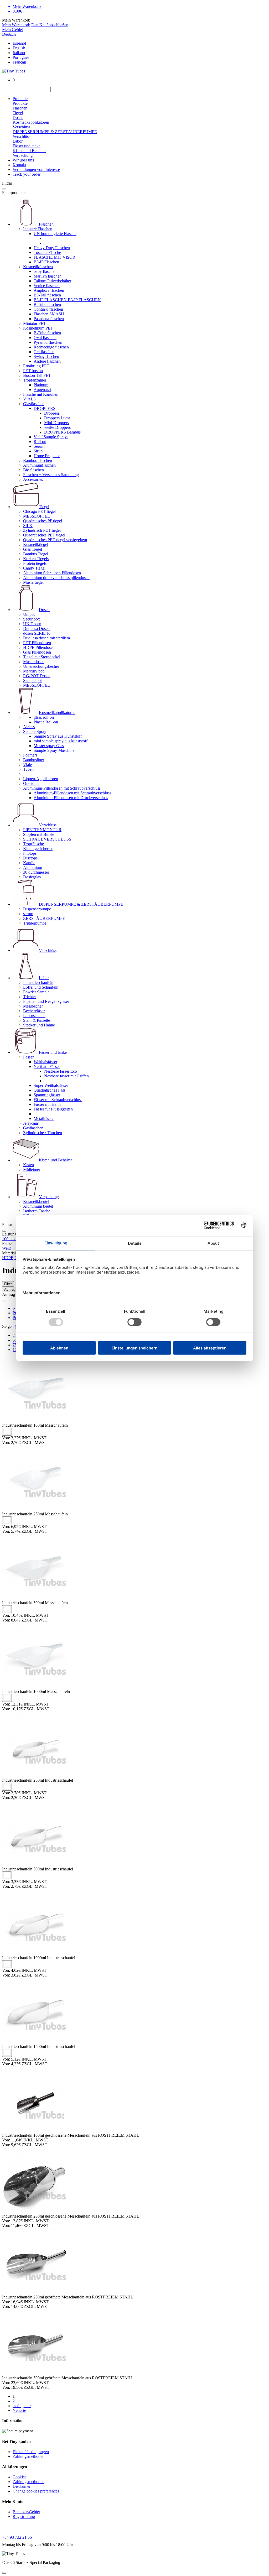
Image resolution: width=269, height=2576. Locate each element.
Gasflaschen (33, 1128)
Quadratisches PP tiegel (43, 521)
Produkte (20, 99)
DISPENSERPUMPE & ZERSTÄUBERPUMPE (55, 132)
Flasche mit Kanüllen (41, 394)
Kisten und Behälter (29, 151)
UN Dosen (32, 624)
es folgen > (22, 2406)
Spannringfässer (47, 1095)
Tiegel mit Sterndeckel (42, 657)
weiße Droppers (57, 427)
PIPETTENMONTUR (42, 830)
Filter (8, 1284)
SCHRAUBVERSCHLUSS (47, 839)
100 (16, 1350)
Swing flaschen (46, 356)
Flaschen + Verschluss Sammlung (51, 475)
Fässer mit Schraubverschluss (58, 1100)
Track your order (27, 174)
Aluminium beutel (38, 1206)
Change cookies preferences (36, 2491)
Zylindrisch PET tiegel (42, 530)
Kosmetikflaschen (38, 267)
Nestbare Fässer (47, 1067)
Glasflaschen (34, 404)
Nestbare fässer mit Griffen (66, 1076)
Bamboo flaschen (38, 460)
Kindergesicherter (38, 849)
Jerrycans (31, 1123)
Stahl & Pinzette (37, 1020)
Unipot (29, 614)
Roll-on (40, 442)
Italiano (19, 53)
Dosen (18, 118)
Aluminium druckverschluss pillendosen (56, 578)
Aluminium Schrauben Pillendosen (52, 573)
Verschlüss (21, 127)
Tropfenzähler (35, 380)
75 (15, 1345)
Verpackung (23, 155)
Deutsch (9, 34)
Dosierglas (32, 877)
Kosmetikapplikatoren (31, 122)
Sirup (38, 451)
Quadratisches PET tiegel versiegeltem (55, 540)
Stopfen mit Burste (39, 834)
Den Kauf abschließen (50, 25)
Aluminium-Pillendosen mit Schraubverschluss (62, 788)
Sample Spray (35, 731)
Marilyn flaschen (48, 276)
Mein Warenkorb (16, 25)
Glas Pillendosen (37, 652)
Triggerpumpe (35, 923)
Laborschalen (34, 1016)
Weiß (6, 1248)
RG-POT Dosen (37, 676)
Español (19, 43)
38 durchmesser (36, 872)
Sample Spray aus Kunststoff (58, 736)
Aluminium (33, 867)
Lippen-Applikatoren (41, 779)
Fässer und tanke (27, 146)
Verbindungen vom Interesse (36, 170)
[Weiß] (7, 1432)
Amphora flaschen (49, 290)
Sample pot (32, 680)
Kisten (29, 1165)
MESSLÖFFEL (37, 516)
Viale (27, 765)
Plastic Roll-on (46, 722)
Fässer (28, 1057)
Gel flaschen (44, 352)
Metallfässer (44, 1118)
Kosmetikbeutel (36, 1201)
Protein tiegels (35, 563)
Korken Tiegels (36, 559)
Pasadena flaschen (49, 319)
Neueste (19, 2410)
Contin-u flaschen (48, 309)
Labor (18, 141)
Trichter (30, 997)
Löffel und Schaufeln (41, 987)
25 (15, 1335)
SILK (28, 526)
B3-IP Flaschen (46, 262)
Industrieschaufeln (38, 982)
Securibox (32, 619)
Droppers (52, 413)
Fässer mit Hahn (47, 1104)
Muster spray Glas (49, 746)
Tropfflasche (33, 844)
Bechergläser (34, 1011)
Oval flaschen (45, 338)
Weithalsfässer (45, 1062)
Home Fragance (47, 456)
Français (20, 62)
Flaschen (20, 108)
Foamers (30, 755)
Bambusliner (34, 760)
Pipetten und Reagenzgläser (46, 1001)
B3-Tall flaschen (47, 295)
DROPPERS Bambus (62, 432)
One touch (32, 783)
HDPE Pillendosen (39, 647)
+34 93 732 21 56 (17, 2537)
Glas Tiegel (33, 549)
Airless (29, 727)
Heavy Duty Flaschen (52, 248)
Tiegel (18, 113)
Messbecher (33, 1006)
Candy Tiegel (34, 568)
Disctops (30, 858)
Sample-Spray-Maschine (54, 750)
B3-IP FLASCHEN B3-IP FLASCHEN (67, 300)
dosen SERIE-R (37, 633)
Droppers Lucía (57, 418)
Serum (39, 446)
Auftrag (10, 1289)
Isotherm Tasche (37, 1211)
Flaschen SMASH (49, 314)
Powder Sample (36, 992)
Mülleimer (32, 1169)
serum (28, 914)
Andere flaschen (47, 361)
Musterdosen (34, 662)
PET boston (33, 371)
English (19, 48)
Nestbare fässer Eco (61, 1071)
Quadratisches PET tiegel (44, 535)
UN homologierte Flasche (55, 234)
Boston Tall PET (37, 375)
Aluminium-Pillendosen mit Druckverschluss (71, 798)
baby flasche (44, 271)
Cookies (19, 2477)
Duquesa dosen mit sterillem (46, 638)
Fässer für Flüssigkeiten (53, 1109)
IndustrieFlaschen (38, 229)
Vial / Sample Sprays (51, 437)
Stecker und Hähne (39, 1025)
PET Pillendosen (37, 643)
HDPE (8, 1258)
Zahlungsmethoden (29, 2456)
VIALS (29, 399)
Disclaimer (22, 2486)
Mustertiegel (33, 582)
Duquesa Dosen (36, 629)
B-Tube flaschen (47, 304)
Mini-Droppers (56, 423)
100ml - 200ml (14, 1239)
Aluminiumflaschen (39, 465)
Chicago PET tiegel (39, 511)
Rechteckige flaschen (51, 347)
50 (15, 1340)
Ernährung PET (36, 366)
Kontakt (19, 165)
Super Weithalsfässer (51, 1085)
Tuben (28, 769)
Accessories (33, 479)
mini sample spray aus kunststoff (61, 741)
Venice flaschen (47, 286)
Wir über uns (23, 160)
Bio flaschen (33, 470)
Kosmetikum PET (38, 328)
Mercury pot (33, 671)
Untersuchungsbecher (41, 666)
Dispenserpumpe (37, 909)
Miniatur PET (35, 323)
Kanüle (29, 863)
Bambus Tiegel (36, 554)
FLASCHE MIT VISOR (55, 257)
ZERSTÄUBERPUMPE (44, 918)
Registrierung (24, 2517)
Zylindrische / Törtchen (43, 1133)
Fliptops (30, 853)
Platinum (41, 385)
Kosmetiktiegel (36, 544)
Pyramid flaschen (48, 342)
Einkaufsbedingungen (31, 2452)
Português (21, 57)
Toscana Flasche (47, 252)
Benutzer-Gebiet (26, 2512)
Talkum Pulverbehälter (52, 281)
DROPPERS (45, 408)
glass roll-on (44, 717)
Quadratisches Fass (50, 1090)
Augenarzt (42, 390)
